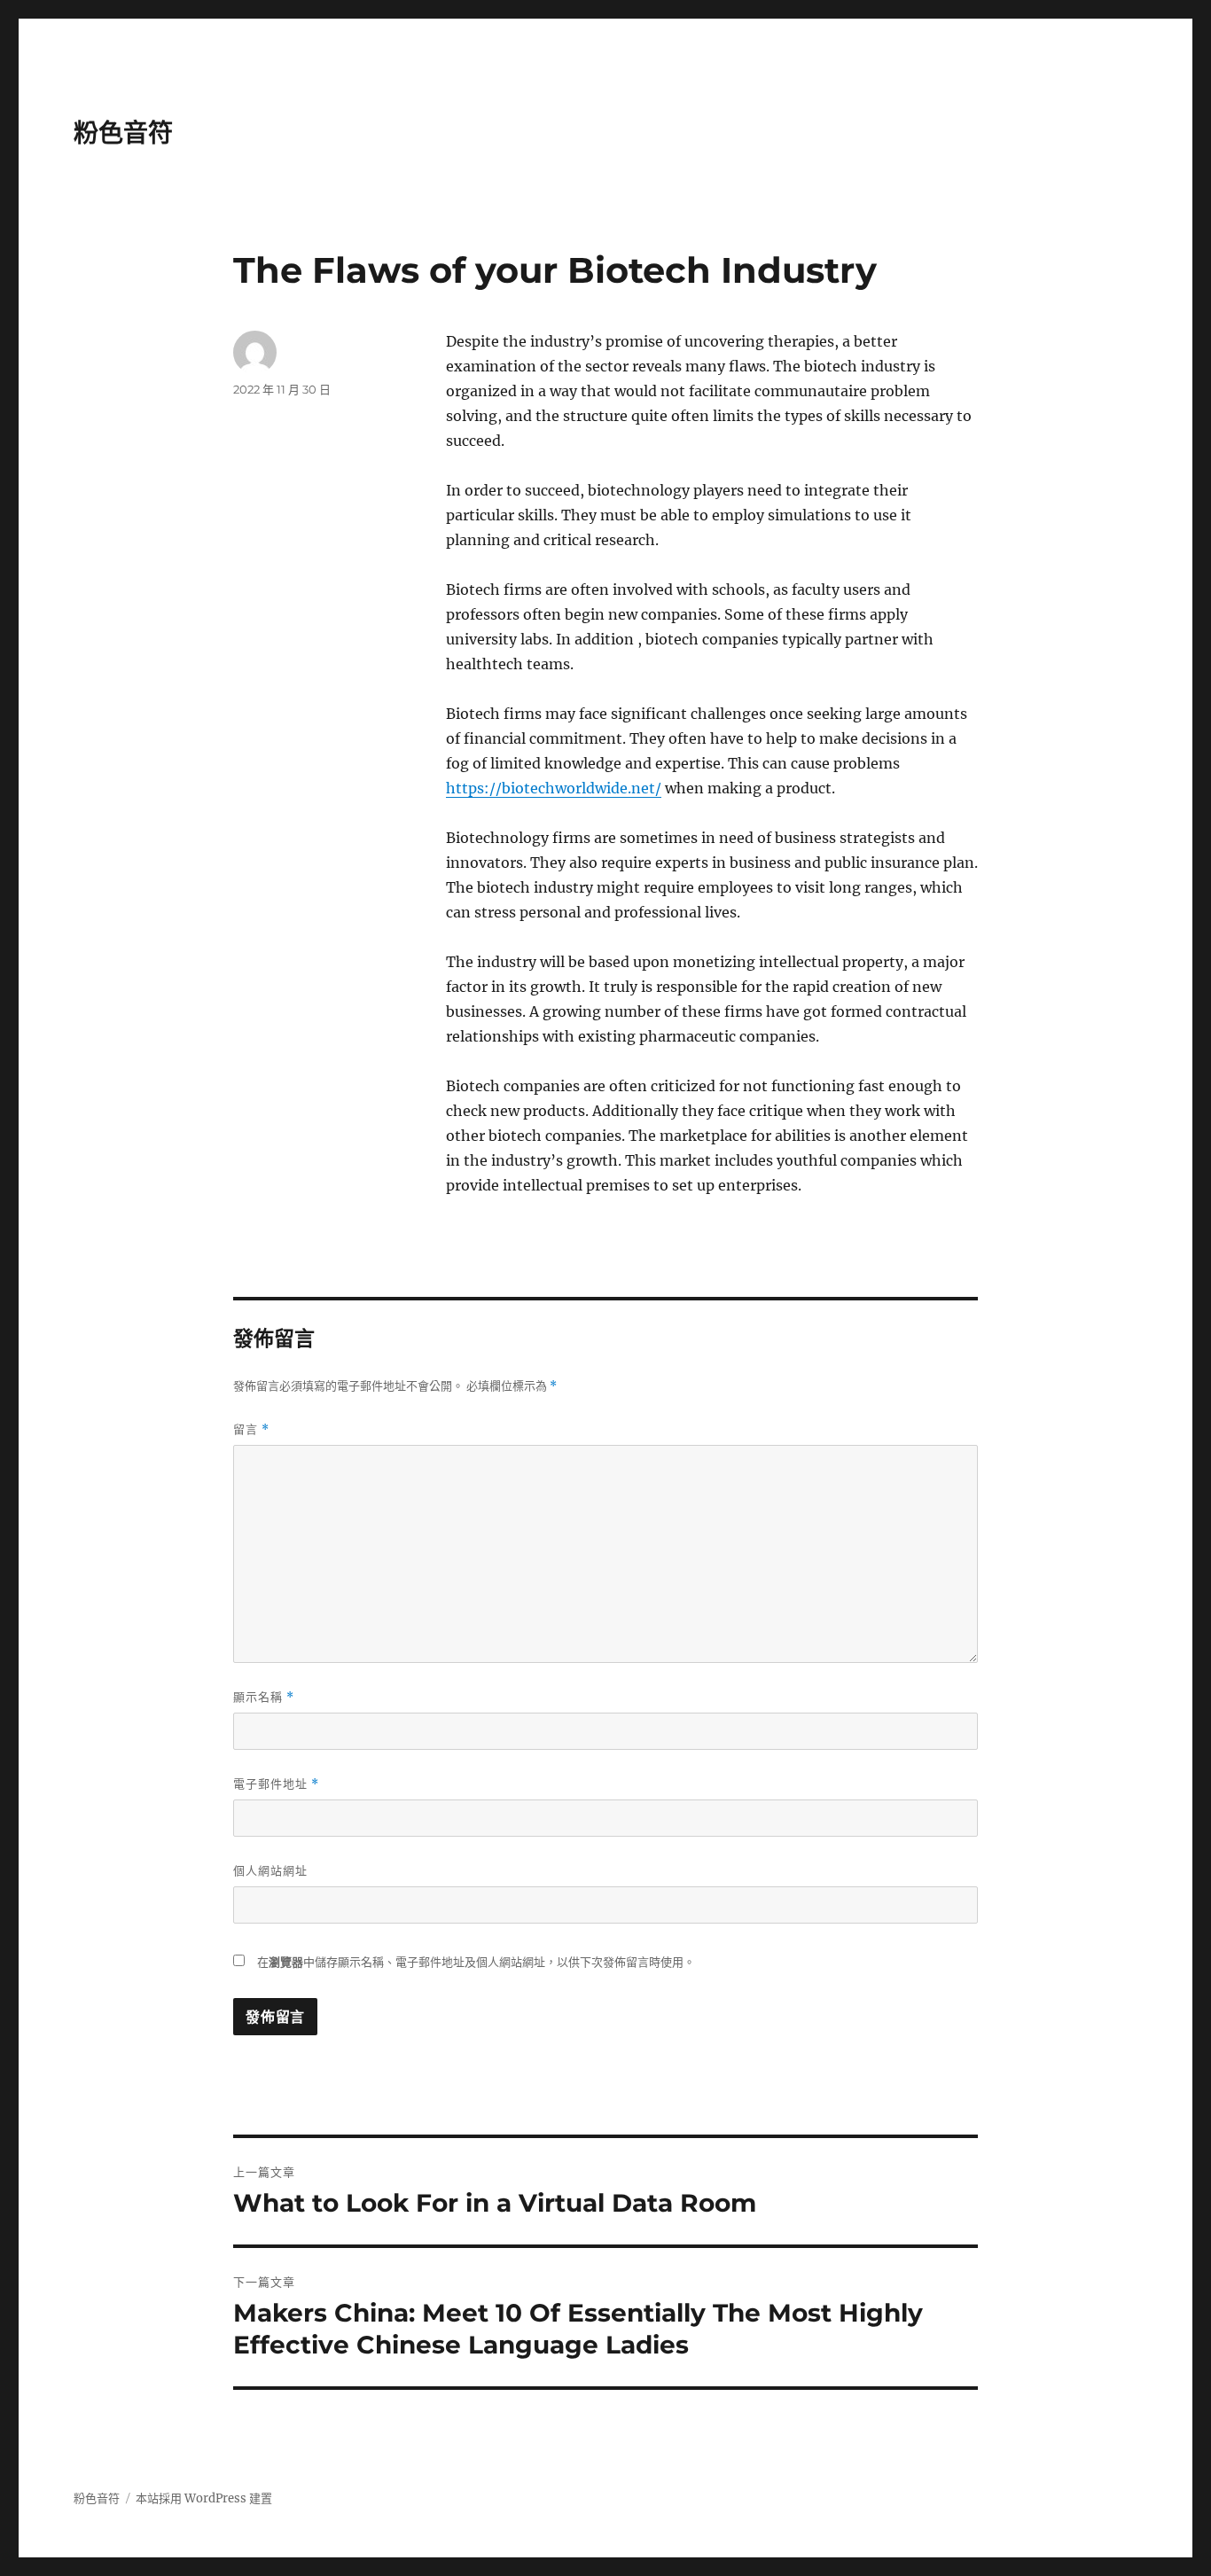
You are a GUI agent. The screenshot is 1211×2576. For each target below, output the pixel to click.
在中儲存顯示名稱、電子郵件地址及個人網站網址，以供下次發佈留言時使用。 (476, 1962)
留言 (251, 1429)
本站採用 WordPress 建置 (204, 2498)
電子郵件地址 (276, 1784)
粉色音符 (123, 133)
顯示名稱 (264, 1697)
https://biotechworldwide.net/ (554, 788)
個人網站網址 (270, 1870)
